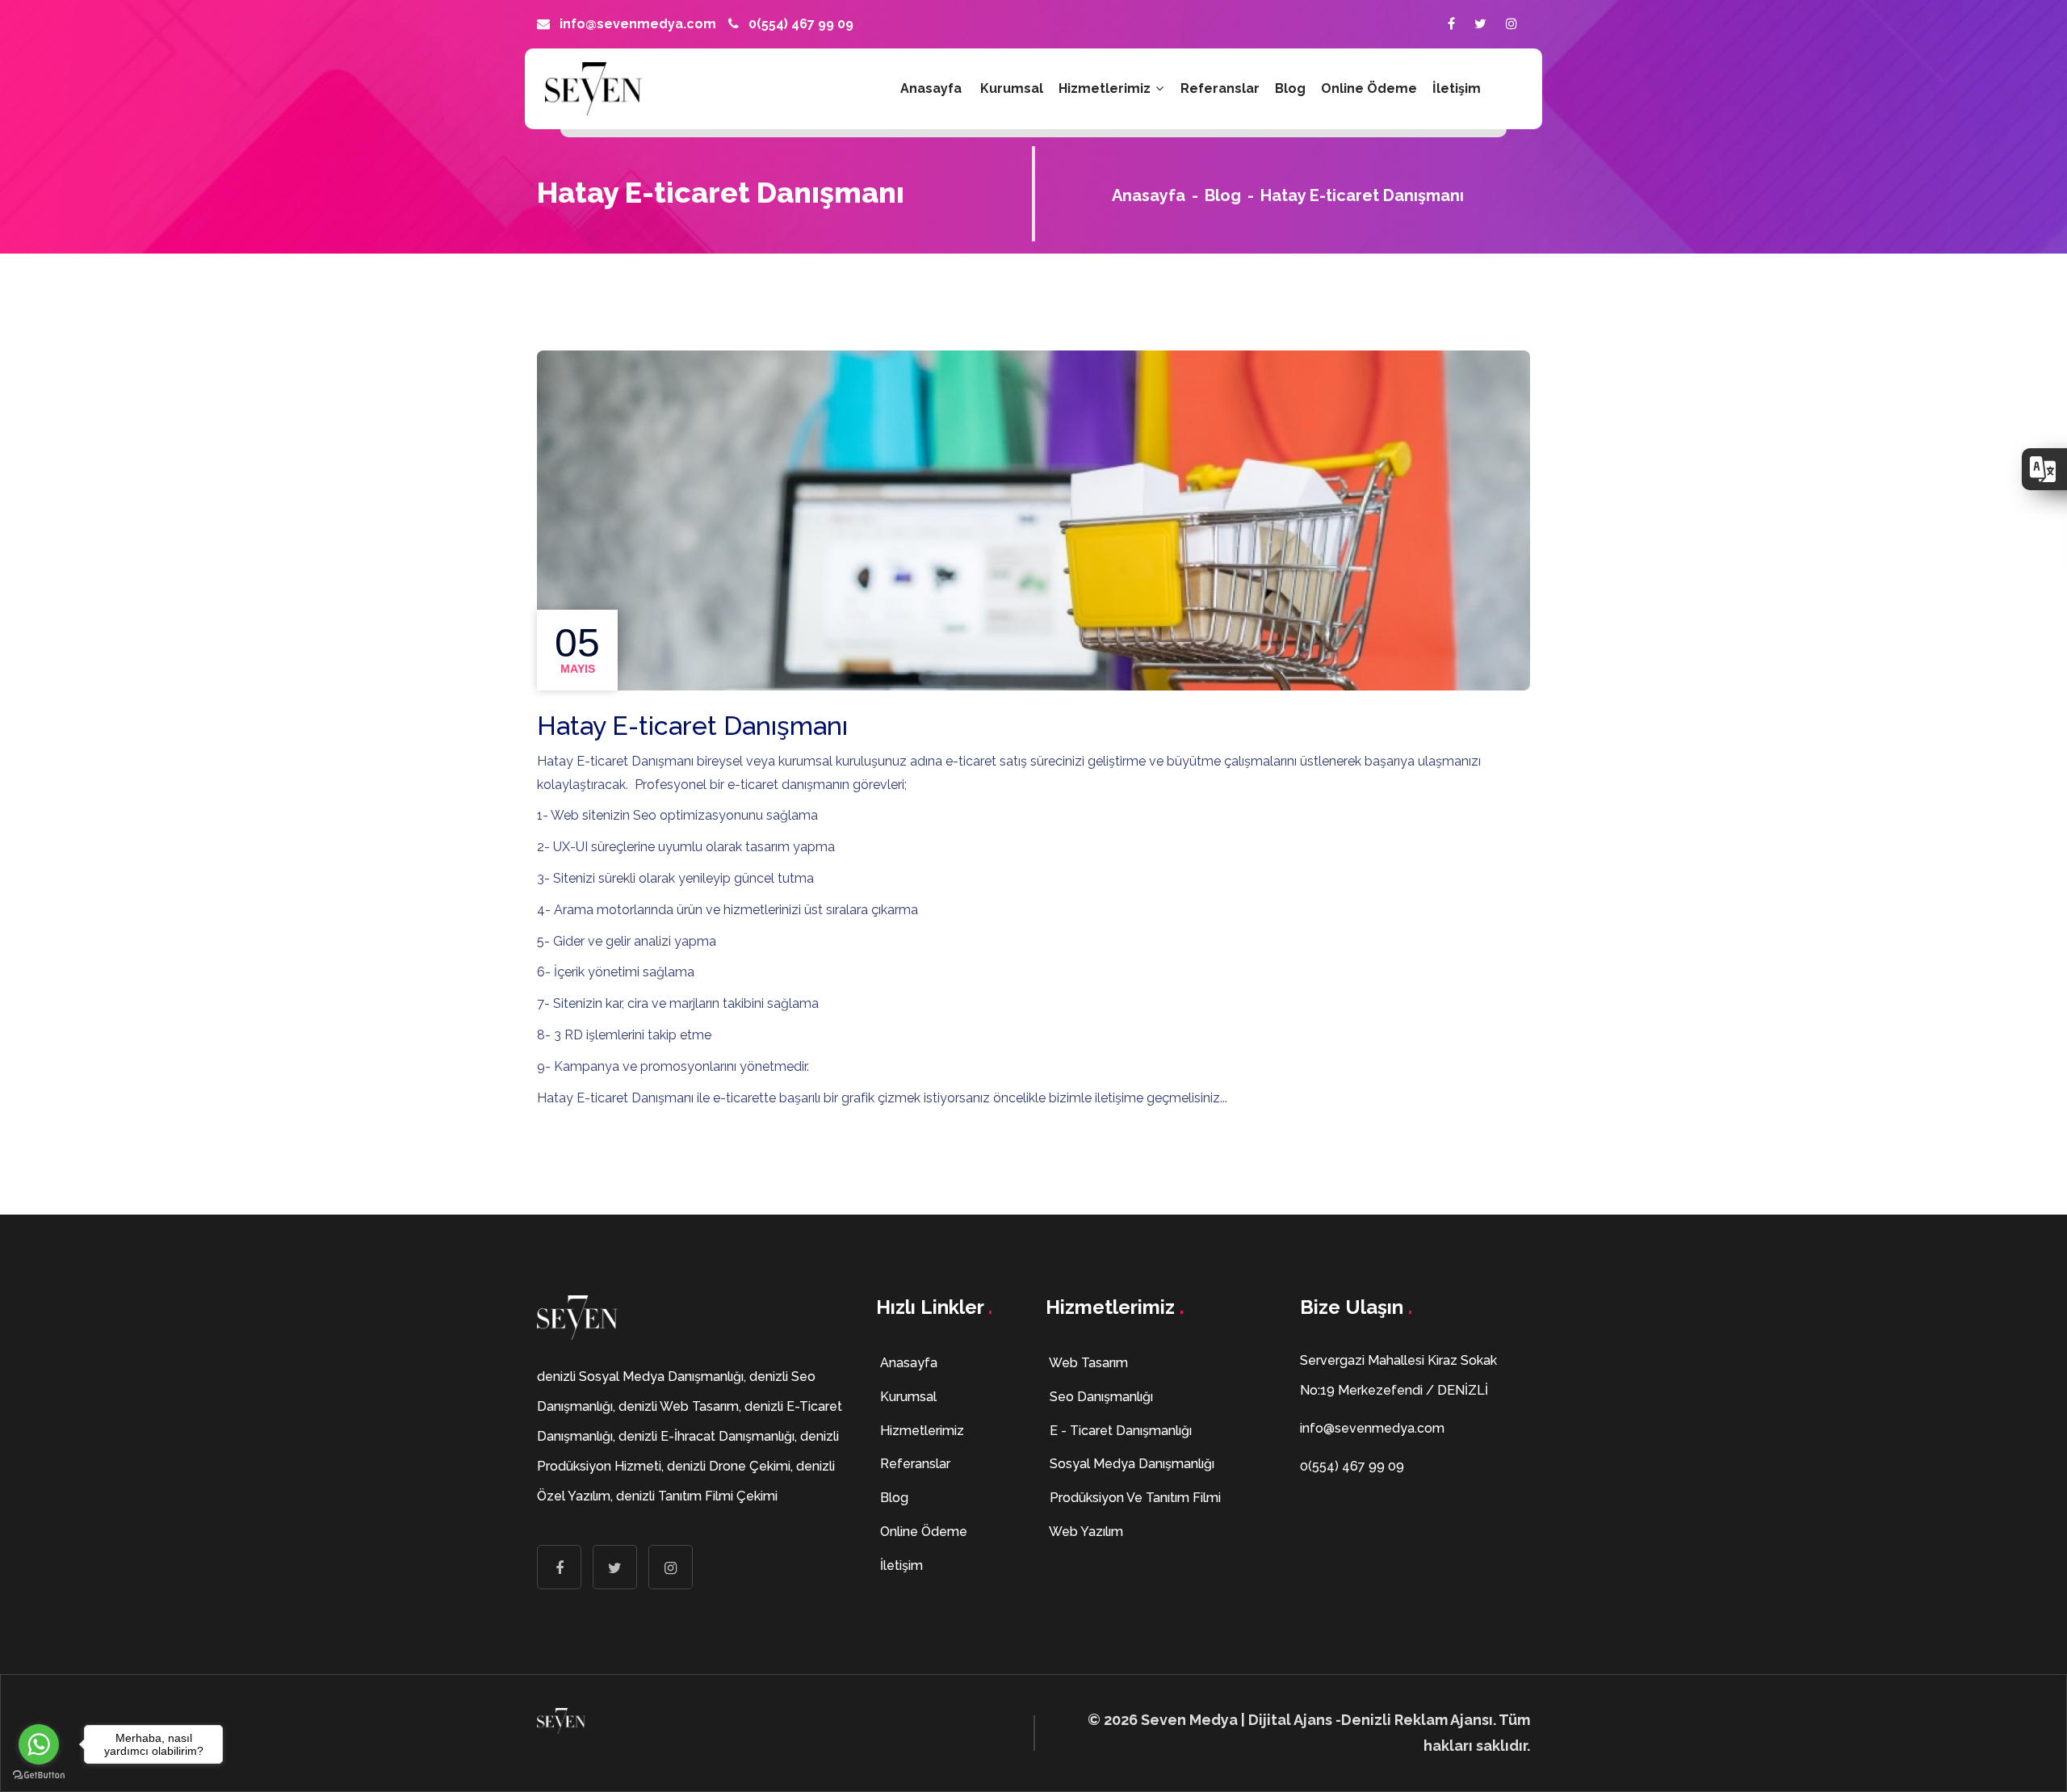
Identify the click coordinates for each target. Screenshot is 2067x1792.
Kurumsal (1012, 88)
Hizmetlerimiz (1106, 88)
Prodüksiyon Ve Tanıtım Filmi (1134, 1498)
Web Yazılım (1085, 1532)
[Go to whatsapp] (39, 1744)
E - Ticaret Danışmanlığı (1119, 1431)
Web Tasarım (1087, 1363)
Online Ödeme (1369, 88)
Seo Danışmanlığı (1100, 1397)
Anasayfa (931, 88)
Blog (1290, 88)
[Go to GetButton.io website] (39, 1775)
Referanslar (1220, 88)
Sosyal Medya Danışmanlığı (1130, 1464)
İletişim (1457, 88)
